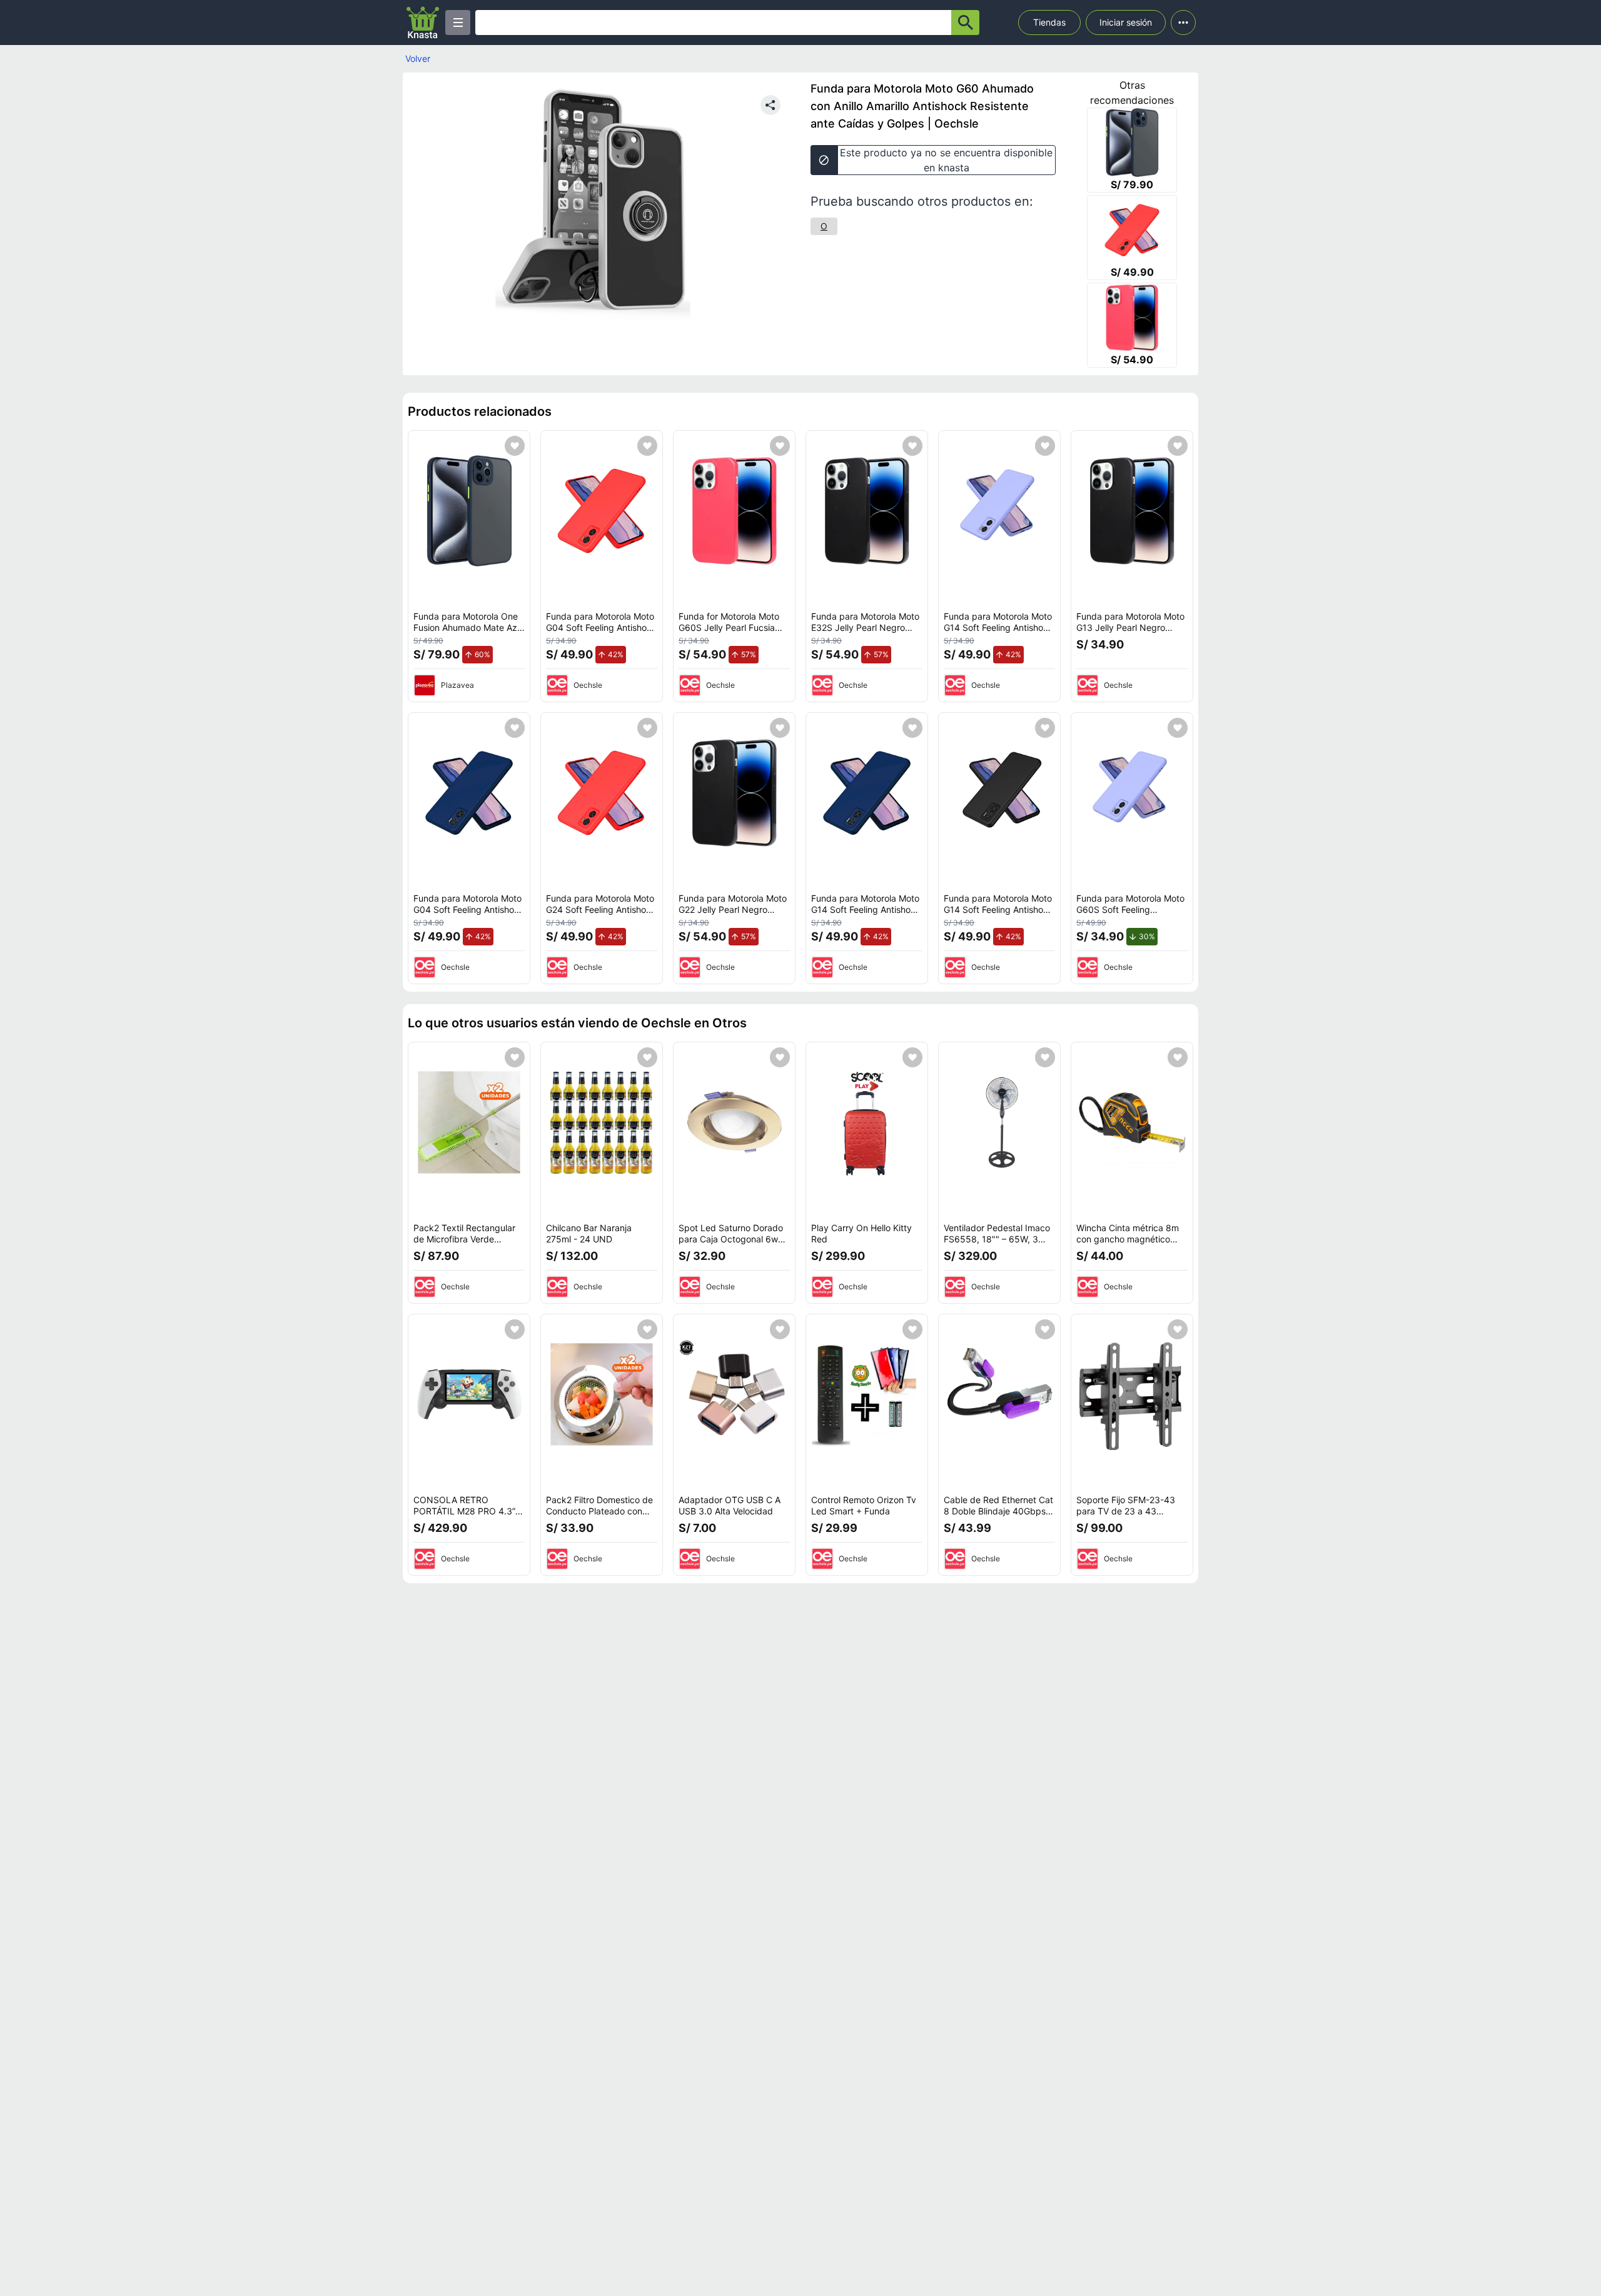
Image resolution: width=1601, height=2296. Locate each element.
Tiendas (1049, 22)
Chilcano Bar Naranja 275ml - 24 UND (589, 1233)
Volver (418, 58)
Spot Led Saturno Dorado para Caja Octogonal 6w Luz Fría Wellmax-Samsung (734, 1239)
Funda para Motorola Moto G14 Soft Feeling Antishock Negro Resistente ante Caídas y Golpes (998, 915)
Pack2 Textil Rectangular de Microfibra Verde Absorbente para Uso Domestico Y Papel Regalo (467, 1244)
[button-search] (965, 23)
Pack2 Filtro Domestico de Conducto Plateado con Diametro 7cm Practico (599, 1511)
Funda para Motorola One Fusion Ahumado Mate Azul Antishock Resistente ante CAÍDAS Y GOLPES (469, 633)
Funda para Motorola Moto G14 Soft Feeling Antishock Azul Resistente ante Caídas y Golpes (866, 915)
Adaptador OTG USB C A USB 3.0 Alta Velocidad (730, 1505)
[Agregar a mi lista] (515, 446)
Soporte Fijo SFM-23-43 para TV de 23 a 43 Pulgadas (1126, 1511)
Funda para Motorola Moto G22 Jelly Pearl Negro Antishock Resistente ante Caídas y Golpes (733, 915)
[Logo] (423, 23)
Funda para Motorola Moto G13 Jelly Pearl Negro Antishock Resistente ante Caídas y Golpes (1130, 633)
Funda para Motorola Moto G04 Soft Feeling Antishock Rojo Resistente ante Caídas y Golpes (601, 633)
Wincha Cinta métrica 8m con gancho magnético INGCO (1128, 1239)
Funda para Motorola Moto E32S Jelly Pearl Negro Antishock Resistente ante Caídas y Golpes (865, 633)
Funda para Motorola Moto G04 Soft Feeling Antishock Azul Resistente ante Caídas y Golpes (469, 915)
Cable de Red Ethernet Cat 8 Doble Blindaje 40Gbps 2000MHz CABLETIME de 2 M (998, 1516)
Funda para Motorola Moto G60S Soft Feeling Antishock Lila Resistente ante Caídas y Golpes (1130, 915)
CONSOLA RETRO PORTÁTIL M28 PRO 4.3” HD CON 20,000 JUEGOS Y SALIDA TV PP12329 (466, 1516)
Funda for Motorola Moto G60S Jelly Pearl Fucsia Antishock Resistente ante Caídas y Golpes (731, 633)
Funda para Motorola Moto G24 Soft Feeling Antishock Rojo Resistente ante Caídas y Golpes (601, 915)
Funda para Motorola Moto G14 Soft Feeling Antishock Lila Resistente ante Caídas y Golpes (999, 633)
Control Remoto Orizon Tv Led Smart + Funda (864, 1505)
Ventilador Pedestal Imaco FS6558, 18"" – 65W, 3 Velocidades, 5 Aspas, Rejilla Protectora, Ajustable (999, 1244)
